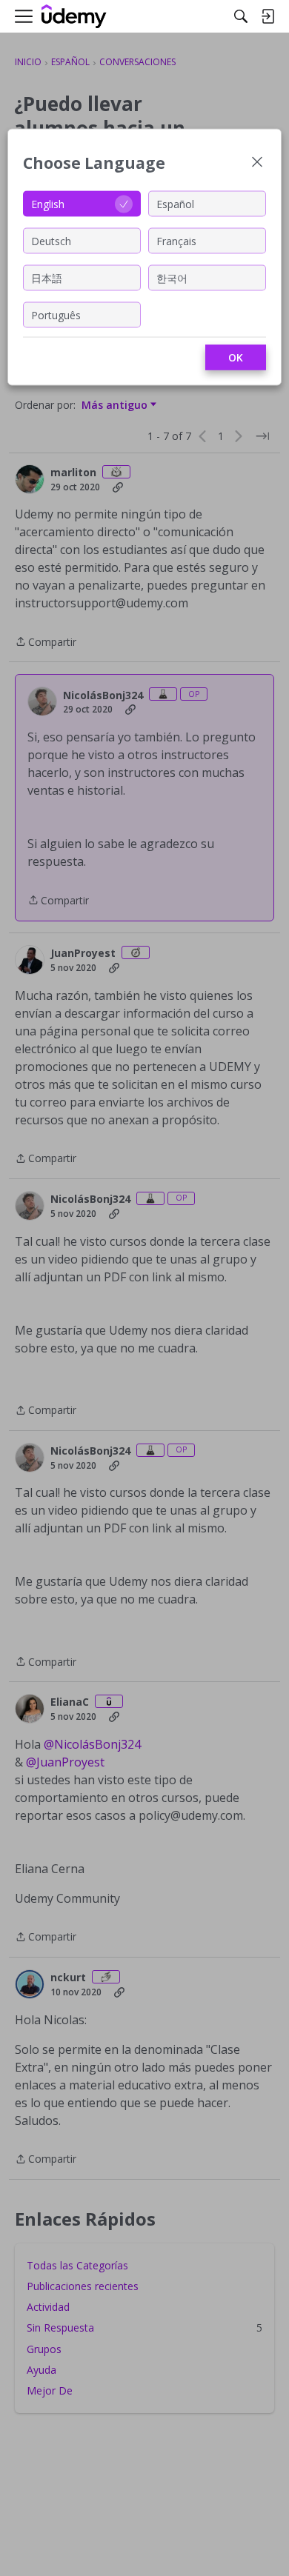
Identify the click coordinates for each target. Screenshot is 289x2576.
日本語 (47, 277)
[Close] (257, 163)
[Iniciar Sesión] (268, 16)
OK (236, 357)
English (48, 203)
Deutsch (51, 240)
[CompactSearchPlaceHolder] (241, 16)
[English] (74, 17)
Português (56, 314)
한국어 (172, 277)
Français (176, 240)
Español (175, 203)
